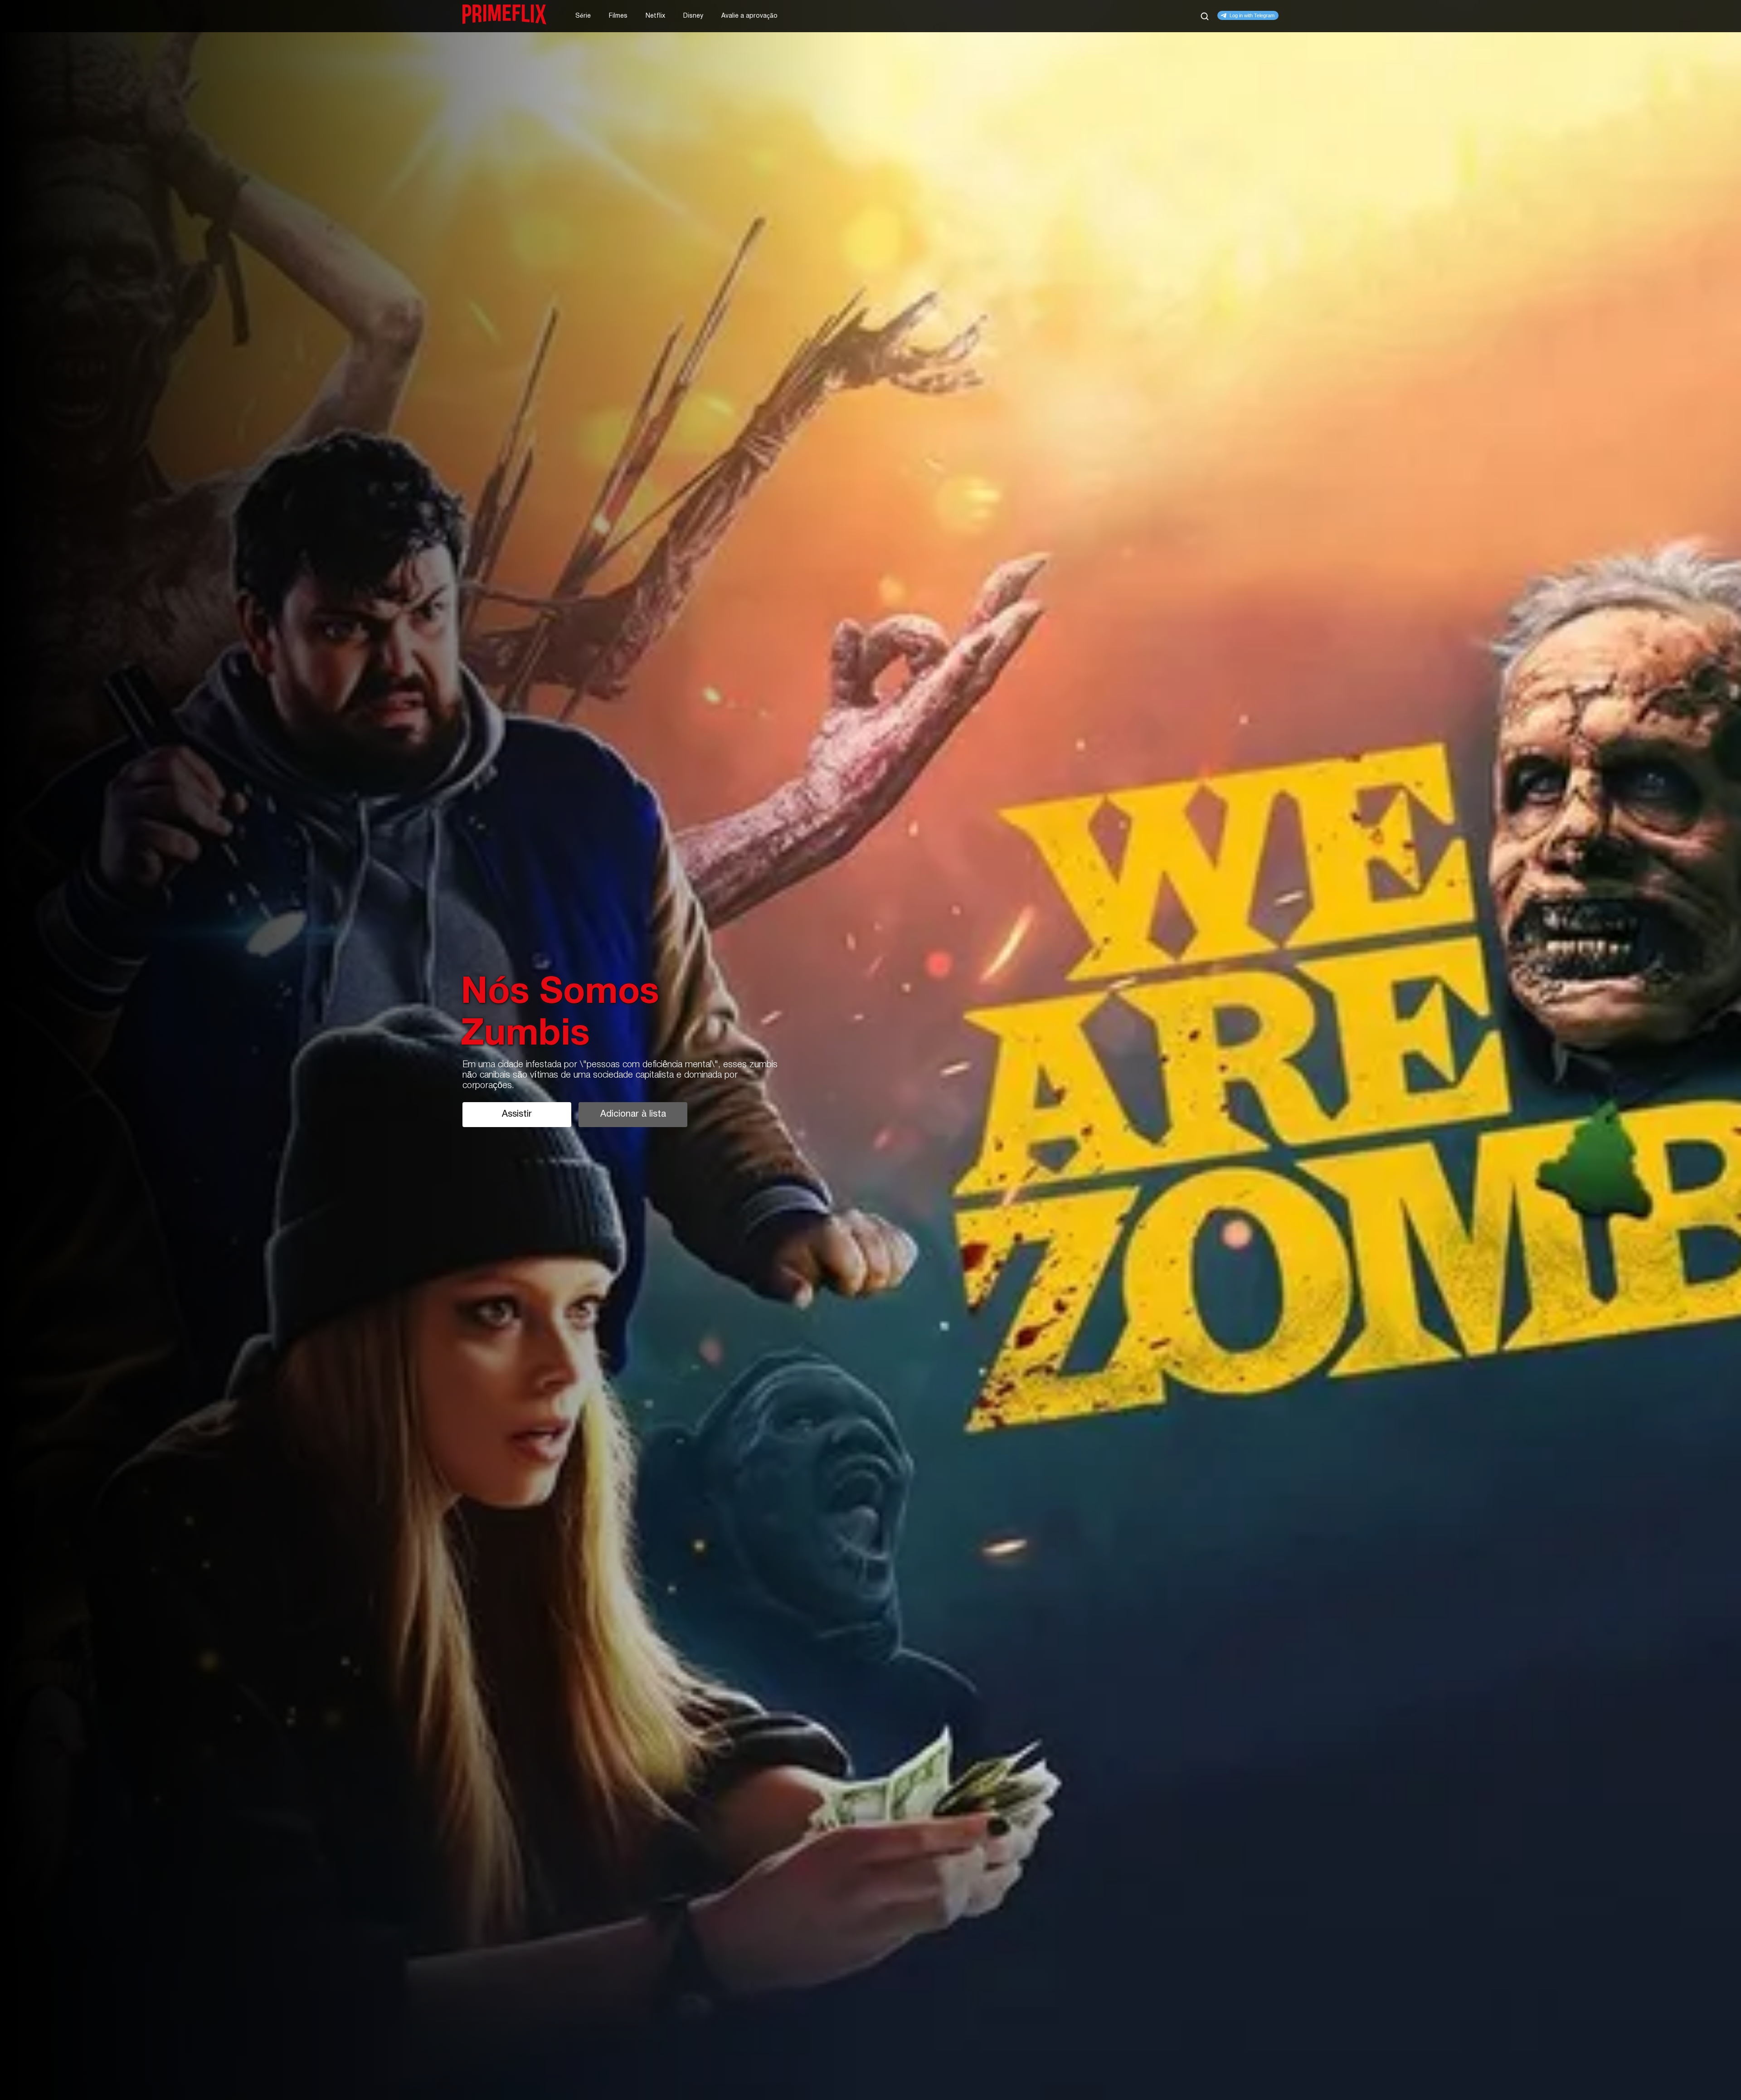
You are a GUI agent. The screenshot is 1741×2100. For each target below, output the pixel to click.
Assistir (517, 1114)
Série (583, 16)
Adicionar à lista (633, 1114)
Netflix (655, 16)
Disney (693, 16)
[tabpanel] (870, 1050)
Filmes (618, 16)
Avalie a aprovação (749, 16)
